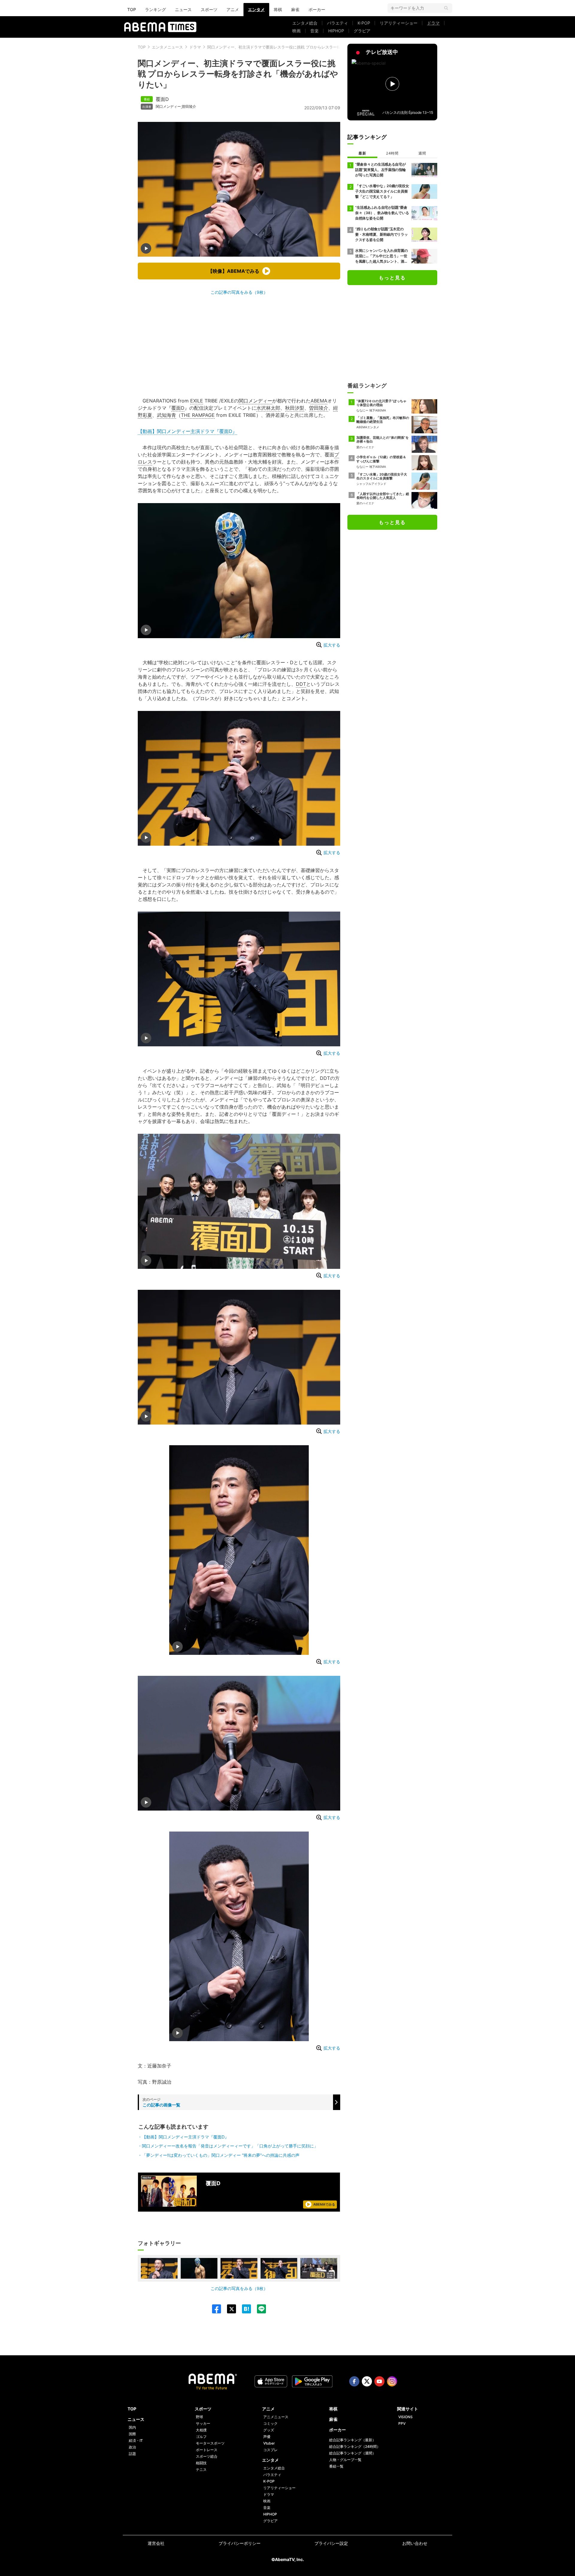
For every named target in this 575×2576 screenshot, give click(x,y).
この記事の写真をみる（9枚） (239, 292)
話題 (132, 2454)
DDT (301, 684)
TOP (132, 9)
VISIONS (405, 2417)
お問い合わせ (415, 2543)
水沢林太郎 (268, 408)
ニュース (183, 9)
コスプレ (270, 2450)
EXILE (197, 401)
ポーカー (317, 9)
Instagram (392, 2381)
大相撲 (201, 2430)
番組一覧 (336, 2466)
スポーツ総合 (207, 2456)
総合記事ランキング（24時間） (355, 2446)
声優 (267, 2437)
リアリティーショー (399, 23)
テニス (201, 2470)
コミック (270, 2423)
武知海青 (167, 415)
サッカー (203, 2423)
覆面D (162, 99)
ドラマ (433, 23)
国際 (132, 2434)
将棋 (278, 9)
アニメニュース (276, 2417)
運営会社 (156, 2543)
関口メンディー (168, 107)
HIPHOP (336, 31)
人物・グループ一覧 (345, 2460)
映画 (296, 31)
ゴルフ (201, 2437)
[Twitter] (229, 2309)
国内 (132, 2427)
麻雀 (295, 9)
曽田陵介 (189, 107)
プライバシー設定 (331, 2543)
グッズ (269, 2430)
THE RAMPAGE (198, 415)
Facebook (354, 2381)
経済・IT (136, 2440)
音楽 (314, 31)
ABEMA (319, 401)
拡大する (332, 645)
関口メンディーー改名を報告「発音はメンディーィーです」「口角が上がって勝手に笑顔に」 (230, 2146)
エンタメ (256, 9)
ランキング (155, 9)
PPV (402, 2423)
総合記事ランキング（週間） (352, 2453)
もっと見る (392, 278)
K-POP (364, 23)
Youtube (379, 2381)
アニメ (233, 9)
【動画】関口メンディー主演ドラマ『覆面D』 (187, 431)
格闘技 (201, 2463)
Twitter (367, 2381)
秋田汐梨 (295, 408)
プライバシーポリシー (240, 2543)
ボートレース (207, 2450)
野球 (199, 2417)
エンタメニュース (167, 47)
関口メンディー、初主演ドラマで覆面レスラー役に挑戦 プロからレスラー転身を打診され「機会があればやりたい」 (309, 47)
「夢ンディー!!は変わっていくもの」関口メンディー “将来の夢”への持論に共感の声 (221, 2155)
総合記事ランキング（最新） (352, 2440)
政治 (132, 2447)
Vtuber (269, 2443)
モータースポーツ (210, 2443)
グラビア (362, 31)
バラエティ (338, 23)
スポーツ (209, 9)
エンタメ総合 (305, 23)
